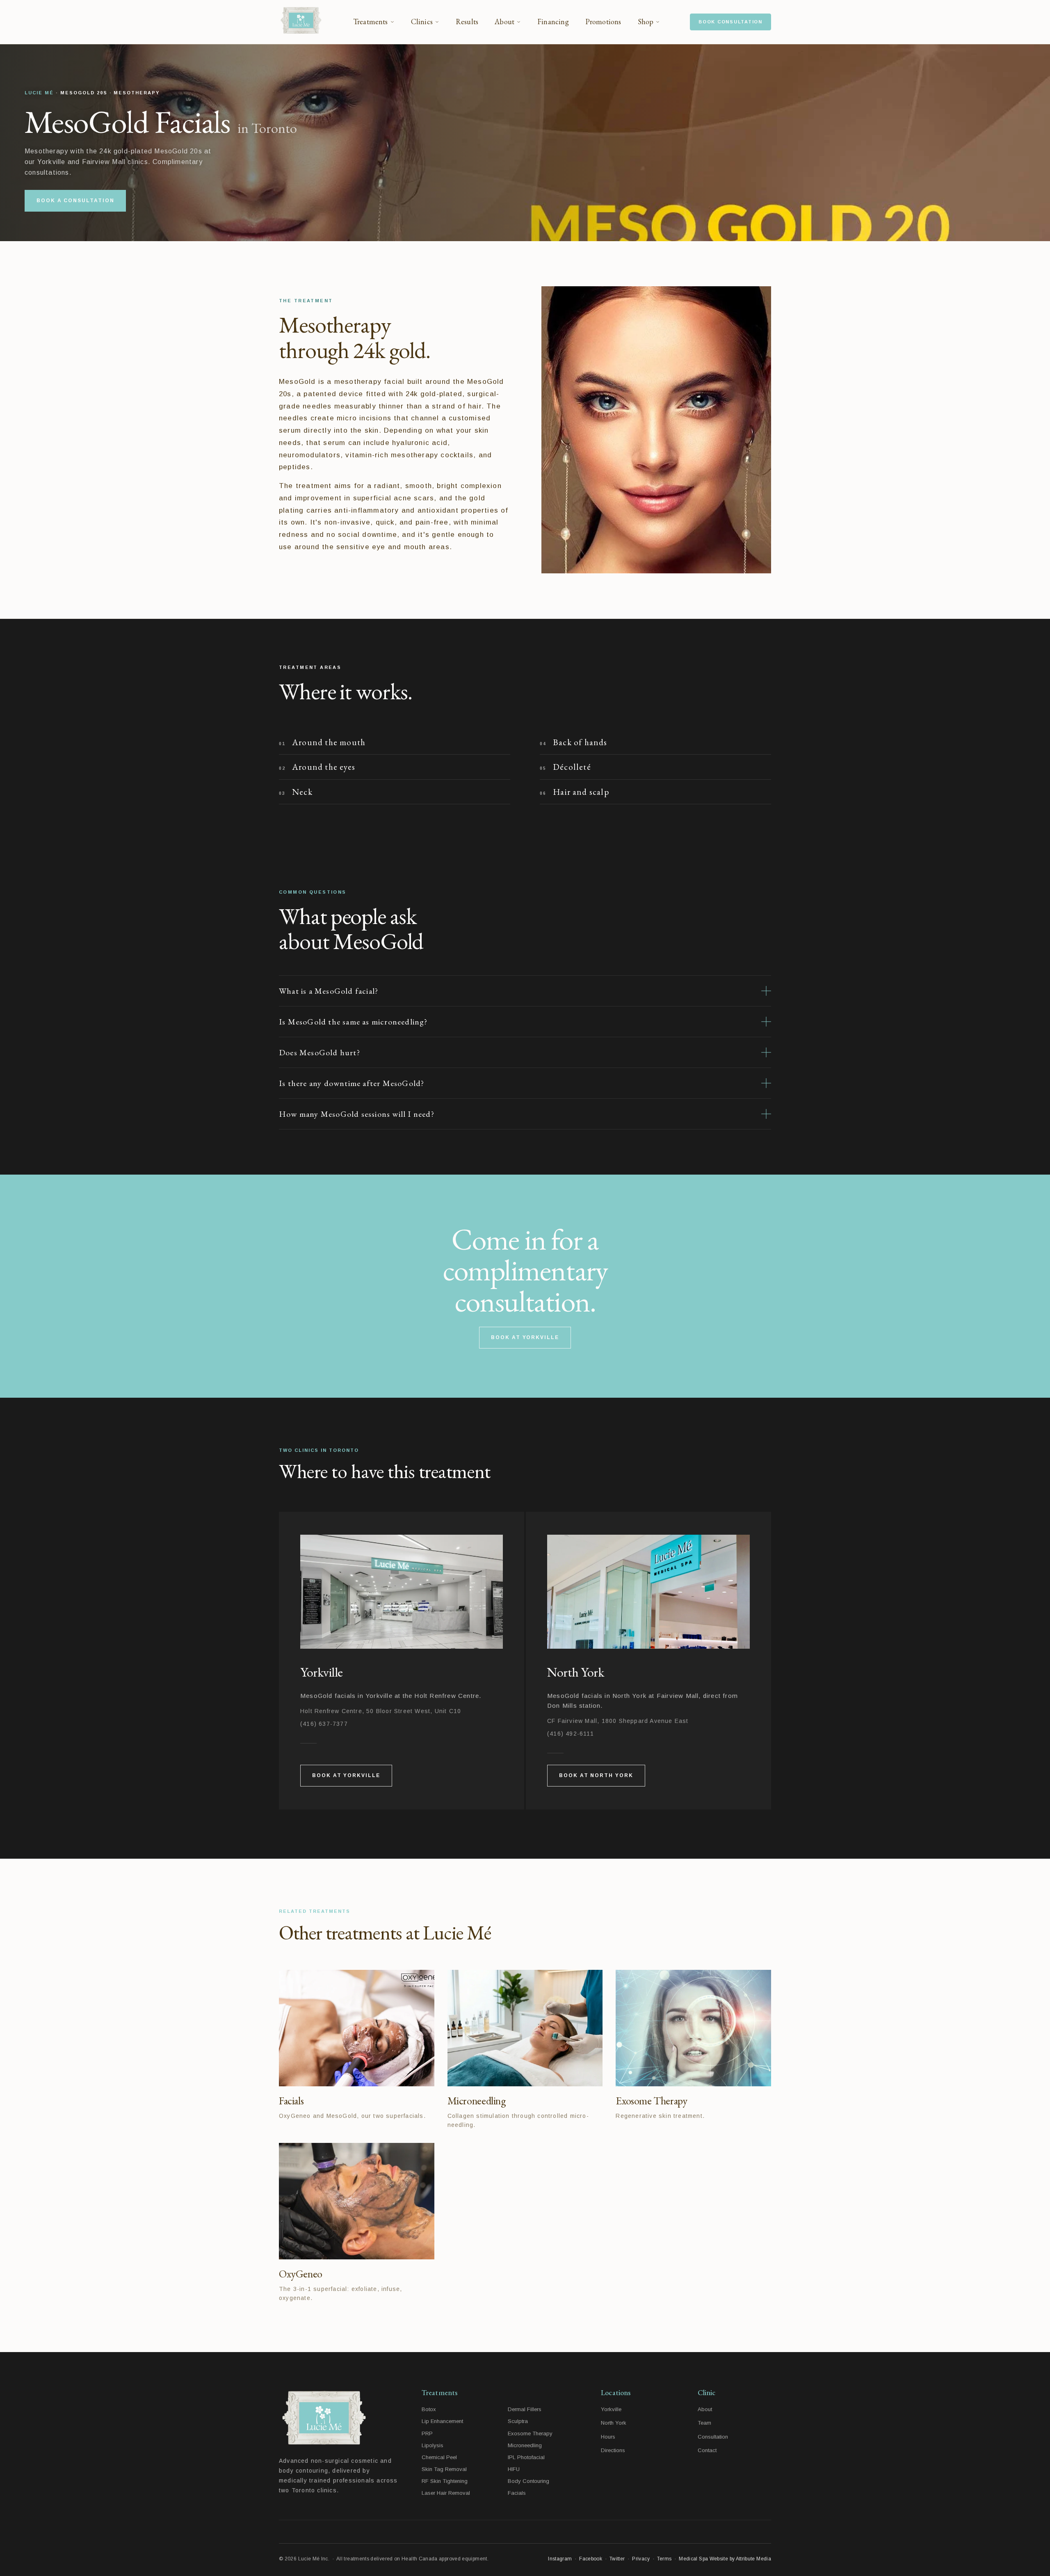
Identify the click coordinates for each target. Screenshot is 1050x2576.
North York (614, 2423)
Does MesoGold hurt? (320, 1052)
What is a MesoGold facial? (329, 991)
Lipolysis (433, 2445)
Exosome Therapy (530, 2433)
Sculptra (518, 2421)
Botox (429, 2409)
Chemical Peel (439, 2457)
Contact (707, 2450)
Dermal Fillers (525, 2409)
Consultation (713, 2437)
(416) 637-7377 (324, 1724)
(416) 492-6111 (571, 1734)
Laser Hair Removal (446, 2493)
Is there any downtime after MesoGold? (352, 1083)
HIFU (514, 2469)
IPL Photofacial (526, 2457)
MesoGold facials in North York (597, 1696)
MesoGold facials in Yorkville (346, 1696)
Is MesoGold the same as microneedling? (353, 1022)
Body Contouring (528, 2481)
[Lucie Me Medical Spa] (339, 2418)
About (705, 2409)
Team (704, 2423)
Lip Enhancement (442, 2421)
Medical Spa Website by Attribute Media (725, 2559)
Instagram (560, 2559)
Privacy (641, 2559)
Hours (608, 2437)
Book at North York (596, 1775)
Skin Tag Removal (444, 2469)
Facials (517, 2493)
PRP (427, 2433)
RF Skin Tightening (445, 2481)
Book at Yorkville (525, 1337)
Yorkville (611, 2409)
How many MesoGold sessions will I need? (357, 1114)
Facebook (591, 2559)
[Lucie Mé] (301, 22)
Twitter (617, 2559)
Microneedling (525, 2445)
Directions (613, 2450)
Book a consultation (75, 201)
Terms (664, 2559)
